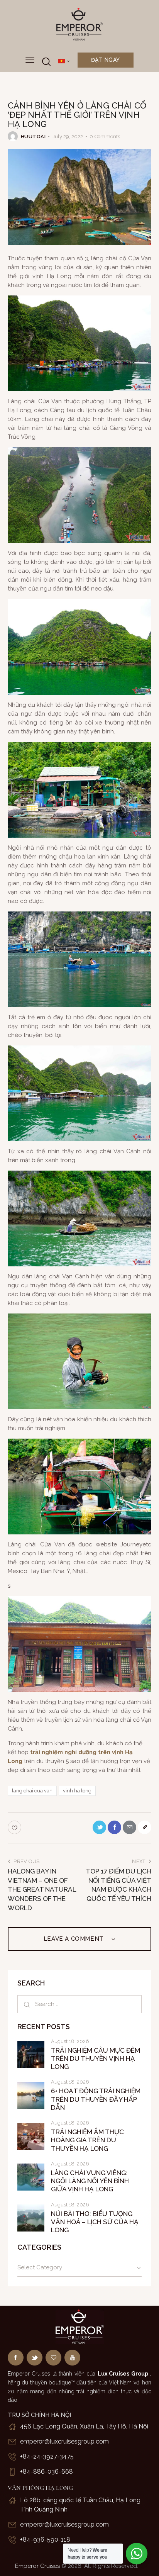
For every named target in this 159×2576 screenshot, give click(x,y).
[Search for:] (79, 2004)
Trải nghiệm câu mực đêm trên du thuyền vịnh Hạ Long (96, 2059)
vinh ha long (77, 1791)
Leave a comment (75, 1939)
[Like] (15, 1827)
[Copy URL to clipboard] (145, 1827)
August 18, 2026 (70, 2041)
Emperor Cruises (37, 2566)
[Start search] (46, 62)
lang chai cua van (32, 1791)
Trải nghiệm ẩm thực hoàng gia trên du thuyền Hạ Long (87, 2140)
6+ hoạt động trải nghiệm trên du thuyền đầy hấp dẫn (96, 2099)
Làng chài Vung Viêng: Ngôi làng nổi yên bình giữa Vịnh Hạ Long (90, 2181)
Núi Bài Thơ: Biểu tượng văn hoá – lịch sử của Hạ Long (95, 2222)
